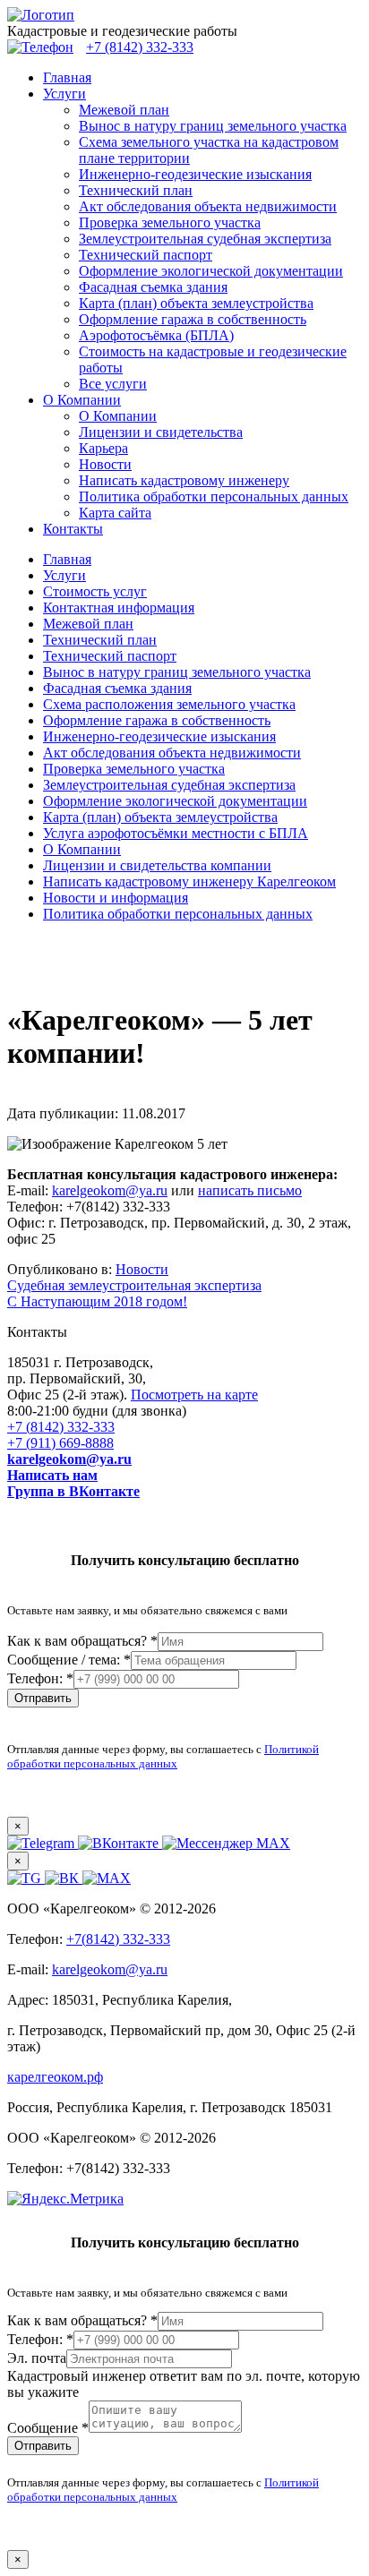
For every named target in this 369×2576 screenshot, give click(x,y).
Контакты (73, 529)
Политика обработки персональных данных (214, 496)
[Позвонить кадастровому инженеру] (40, 47)
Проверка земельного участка (170, 223)
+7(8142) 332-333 (118, 1939)
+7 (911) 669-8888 (60, 1443)
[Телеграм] (26, 1878)
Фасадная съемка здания (153, 287)
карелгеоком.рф (55, 2077)
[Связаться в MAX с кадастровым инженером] (226, 1843)
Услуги (64, 94)
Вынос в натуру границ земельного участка (213, 126)
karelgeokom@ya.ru (110, 1190)
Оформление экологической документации (211, 271)
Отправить (43, 1698)
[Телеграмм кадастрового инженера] (43, 1843)
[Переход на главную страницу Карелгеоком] (41, 15)
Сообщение (48, 2428)
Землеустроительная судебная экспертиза (205, 239)
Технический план (136, 190)
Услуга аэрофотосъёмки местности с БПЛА (176, 833)
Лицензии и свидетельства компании (157, 865)
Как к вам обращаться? (82, 1641)
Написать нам (52, 1475)
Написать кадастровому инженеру (184, 480)
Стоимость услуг (95, 591)
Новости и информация (116, 898)
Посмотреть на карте (194, 1395)
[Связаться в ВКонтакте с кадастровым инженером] (120, 1843)
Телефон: (40, 1678)
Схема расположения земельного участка (169, 704)
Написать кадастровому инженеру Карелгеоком (189, 881)
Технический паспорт (146, 255)
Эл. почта (37, 2358)
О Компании (82, 400)
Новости (105, 464)
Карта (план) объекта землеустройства (196, 303)
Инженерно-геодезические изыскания (195, 174)
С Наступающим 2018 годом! (97, 1301)
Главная (67, 77)
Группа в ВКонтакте (73, 1491)
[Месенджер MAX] (107, 1878)
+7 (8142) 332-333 (61, 1427)
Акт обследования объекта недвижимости (208, 206)
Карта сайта (115, 513)
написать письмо (250, 1190)
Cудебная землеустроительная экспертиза (134, 1285)
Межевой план (124, 110)
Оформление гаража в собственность (193, 319)
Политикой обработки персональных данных (163, 1756)
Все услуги (113, 384)
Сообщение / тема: (69, 1660)
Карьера (103, 448)
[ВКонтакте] (64, 1878)
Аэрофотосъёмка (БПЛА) (156, 335)
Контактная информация (119, 608)
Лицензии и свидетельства (161, 432)
